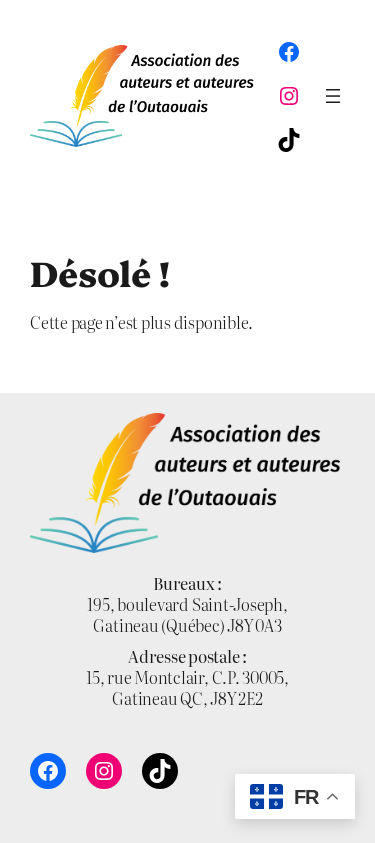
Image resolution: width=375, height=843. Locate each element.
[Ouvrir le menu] (333, 96)
